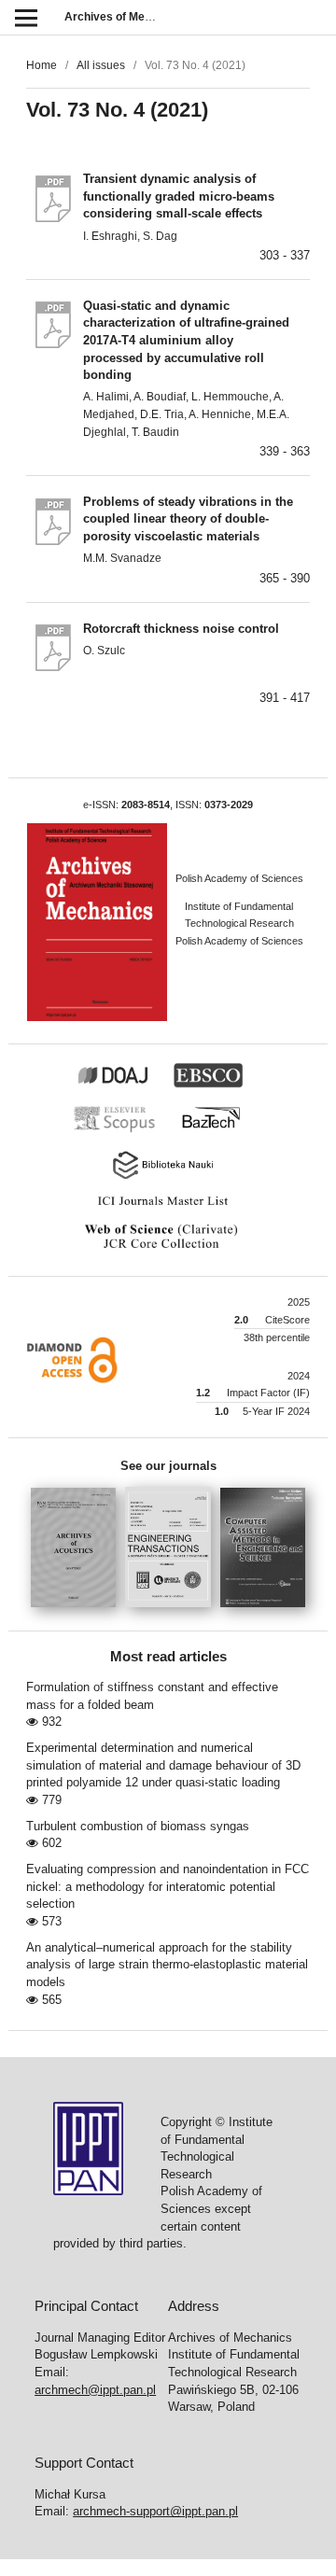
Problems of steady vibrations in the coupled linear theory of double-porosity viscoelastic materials (188, 519)
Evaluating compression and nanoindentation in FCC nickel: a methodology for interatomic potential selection (168, 1886)
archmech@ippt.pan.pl (95, 2390)
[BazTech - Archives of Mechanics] (220, 1130)
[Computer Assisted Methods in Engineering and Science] (263, 1613)
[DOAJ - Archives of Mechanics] (123, 1085)
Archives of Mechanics (126, 17)
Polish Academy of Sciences (239, 878)
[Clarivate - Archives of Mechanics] (168, 1249)
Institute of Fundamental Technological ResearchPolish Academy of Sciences (239, 924)
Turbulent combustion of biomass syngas (138, 1826)
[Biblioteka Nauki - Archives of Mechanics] (168, 1177)
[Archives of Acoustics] (78, 1613)
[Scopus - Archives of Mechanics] (124, 1130)
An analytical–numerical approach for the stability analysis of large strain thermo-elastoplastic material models (167, 1965)
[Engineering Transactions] (172, 1613)
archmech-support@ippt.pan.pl (155, 2511)
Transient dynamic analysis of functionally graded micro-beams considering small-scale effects (179, 196)
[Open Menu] (26, 17)
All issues (101, 65)
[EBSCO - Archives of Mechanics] (218, 1085)
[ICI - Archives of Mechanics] (168, 1206)
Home (42, 65)
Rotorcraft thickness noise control (181, 629)
